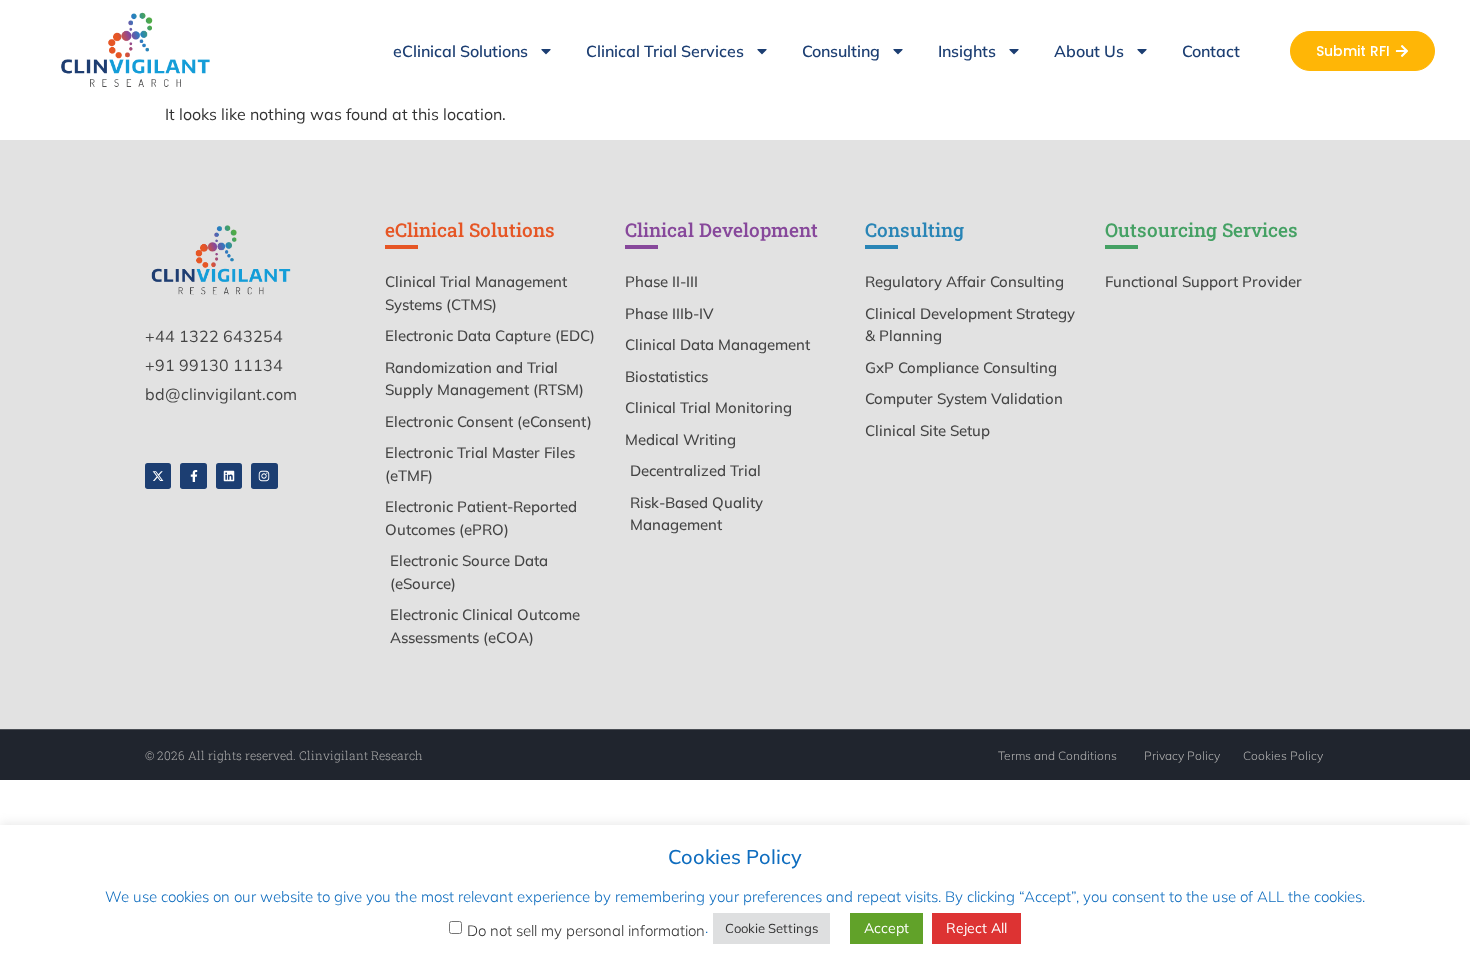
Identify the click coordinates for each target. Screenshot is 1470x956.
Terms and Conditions (1057, 755)
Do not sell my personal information (586, 930)
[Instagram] (264, 476)
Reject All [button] (976, 928)
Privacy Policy (1182, 755)
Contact (1211, 51)
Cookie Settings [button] (771, 928)
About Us (1089, 51)
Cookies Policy (1283, 755)
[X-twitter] (158, 476)
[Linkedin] (229, 476)
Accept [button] (886, 928)
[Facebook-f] (193, 476)
